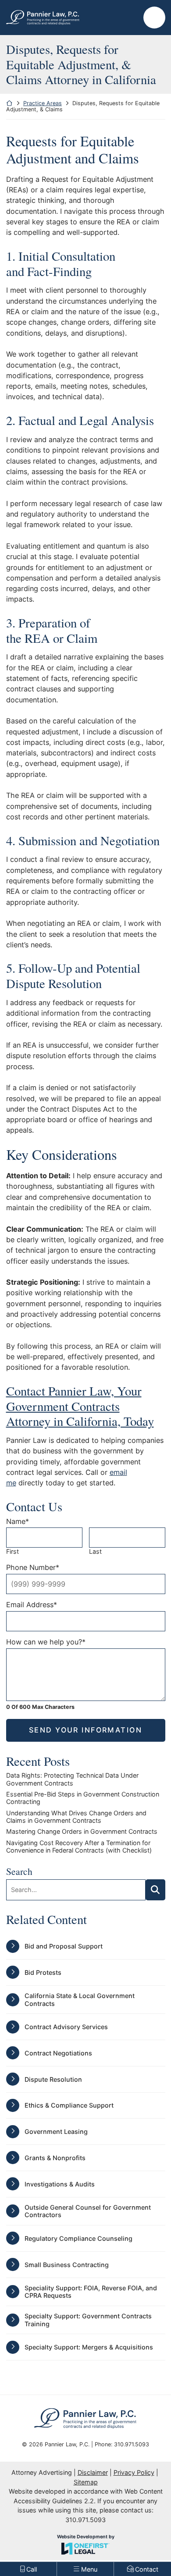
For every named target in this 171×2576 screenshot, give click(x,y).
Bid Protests (43, 1972)
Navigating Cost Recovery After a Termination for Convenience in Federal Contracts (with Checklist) (79, 1846)
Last (95, 1551)
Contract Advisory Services (66, 2027)
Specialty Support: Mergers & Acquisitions (89, 2347)
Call (92, 1472)
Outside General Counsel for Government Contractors (88, 2211)
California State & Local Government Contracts (80, 1999)
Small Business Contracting (67, 2265)
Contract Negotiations (58, 2053)
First (12, 1551)
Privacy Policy (134, 2472)
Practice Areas (43, 103)
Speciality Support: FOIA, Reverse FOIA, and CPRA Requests (91, 2292)
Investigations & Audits (60, 2184)
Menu (154, 22)
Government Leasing (56, 2131)
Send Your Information (85, 1730)
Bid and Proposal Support (64, 1946)
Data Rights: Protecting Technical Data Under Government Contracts (72, 1779)
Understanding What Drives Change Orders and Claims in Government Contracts (76, 1817)
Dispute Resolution (53, 2079)
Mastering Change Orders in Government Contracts (82, 1831)
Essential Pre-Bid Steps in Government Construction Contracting (83, 1798)
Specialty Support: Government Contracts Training (88, 2320)
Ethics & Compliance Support (69, 2105)
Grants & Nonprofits (55, 2158)
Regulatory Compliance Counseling (78, 2238)
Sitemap (86, 2482)
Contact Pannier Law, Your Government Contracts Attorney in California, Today (80, 1406)
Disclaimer (93, 2472)
